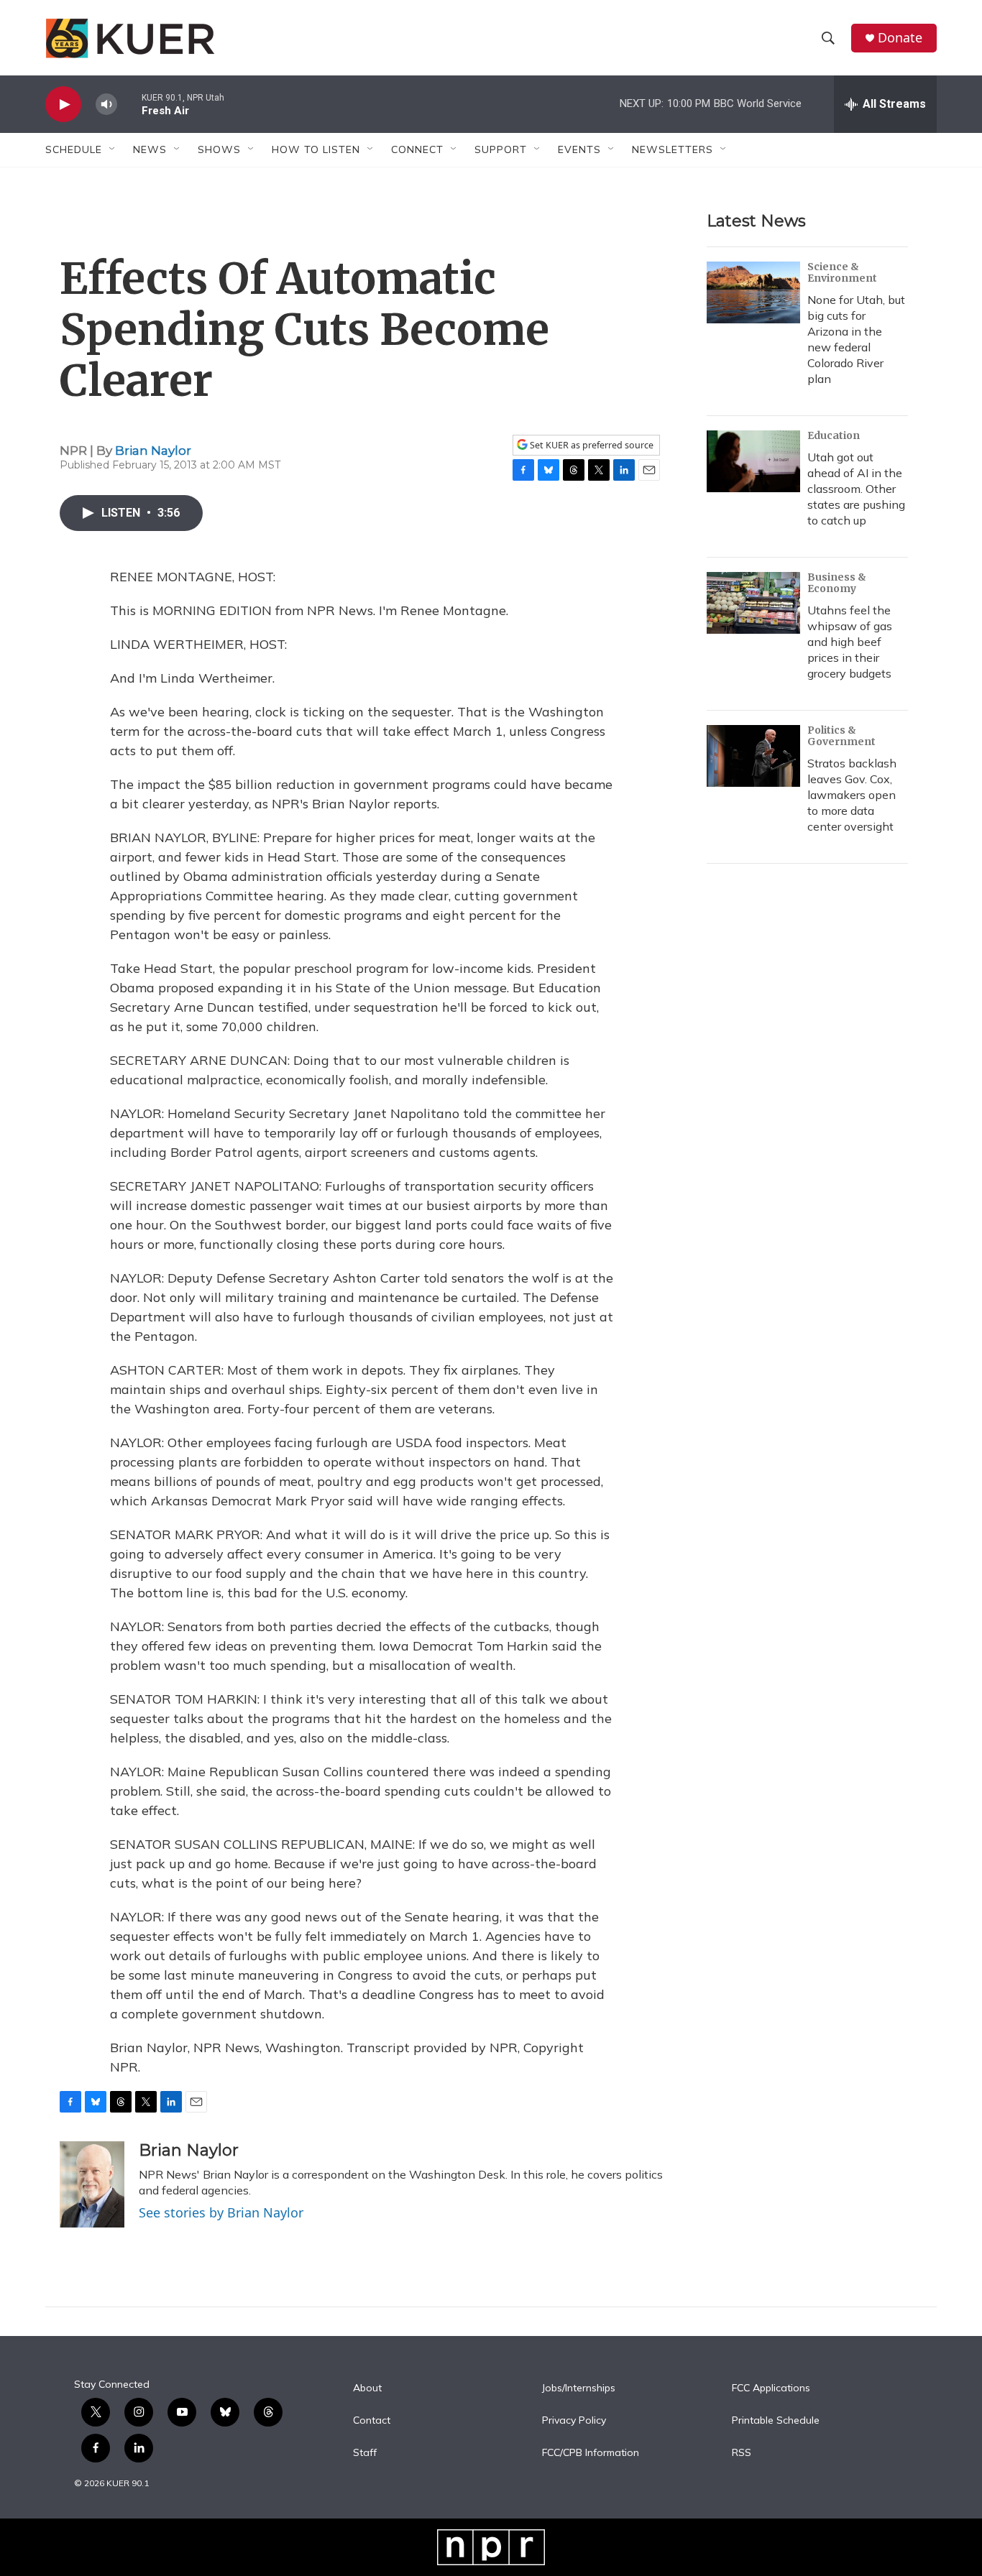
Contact (372, 2421)
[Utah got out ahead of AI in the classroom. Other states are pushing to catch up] (753, 461)
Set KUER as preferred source (591, 445)
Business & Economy (837, 583)
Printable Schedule (776, 2421)
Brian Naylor (153, 451)
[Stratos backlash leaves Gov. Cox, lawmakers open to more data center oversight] (753, 756)
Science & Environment (842, 272)
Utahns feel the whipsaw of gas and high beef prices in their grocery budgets (850, 642)
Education (834, 435)
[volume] (106, 105)
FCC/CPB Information (591, 2453)
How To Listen (316, 149)
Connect (417, 149)
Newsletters (673, 149)
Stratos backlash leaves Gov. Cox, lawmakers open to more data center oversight (852, 795)
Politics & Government (841, 736)
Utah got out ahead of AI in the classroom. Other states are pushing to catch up (856, 489)
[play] (63, 105)
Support (501, 149)
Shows (219, 149)
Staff (365, 2453)
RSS (742, 2453)
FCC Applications (771, 2388)
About (367, 2388)
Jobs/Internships (579, 2388)
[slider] (129, 104)
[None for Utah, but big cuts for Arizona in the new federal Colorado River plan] (753, 292)
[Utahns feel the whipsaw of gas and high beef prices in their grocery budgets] (753, 603)
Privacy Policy (574, 2421)
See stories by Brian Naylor (221, 2212)
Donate (900, 38)
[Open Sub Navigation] (113, 149)
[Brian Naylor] (92, 2184)
